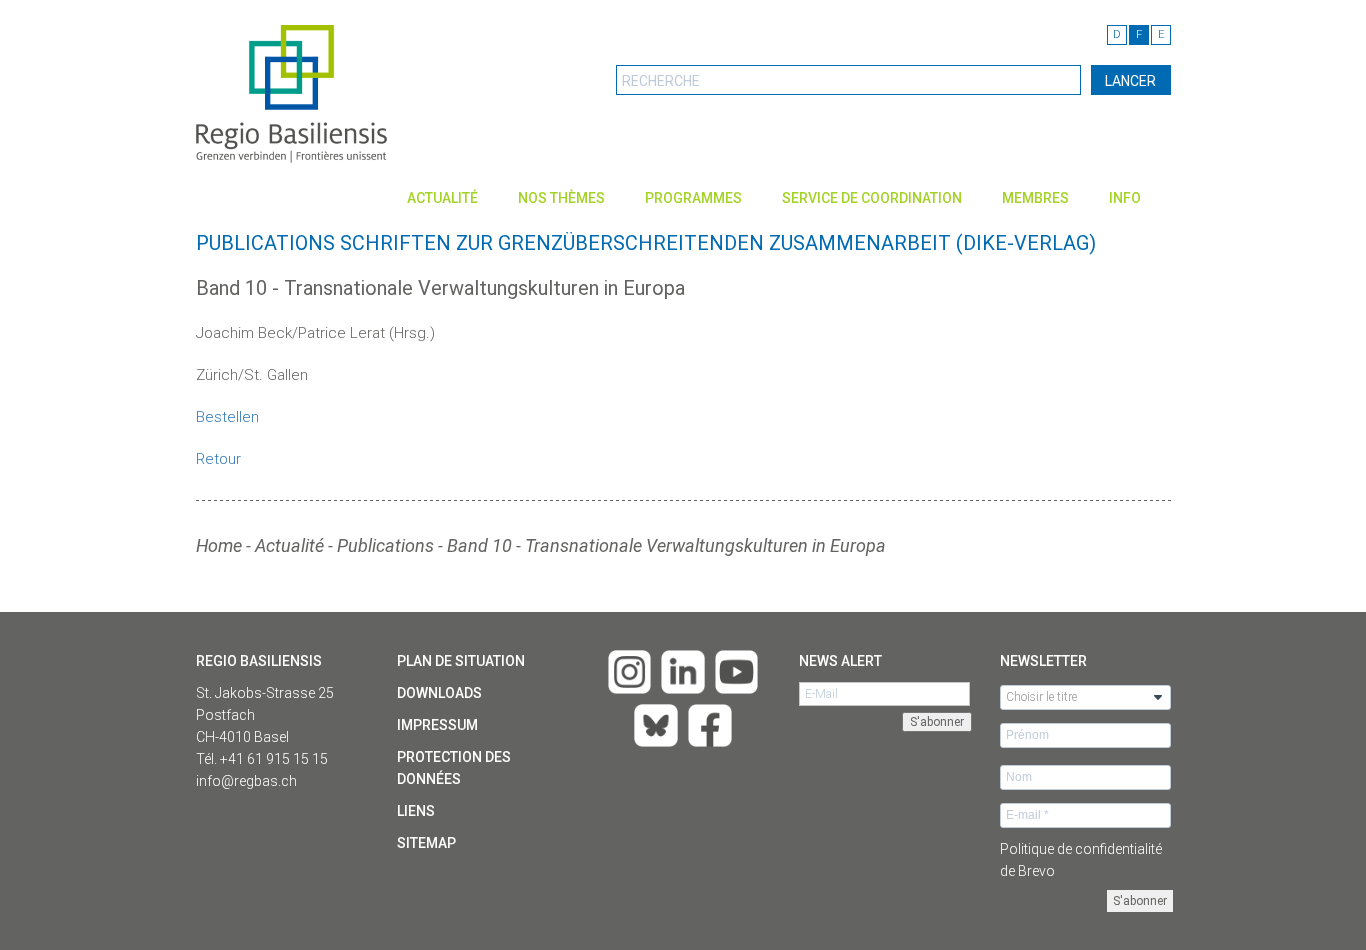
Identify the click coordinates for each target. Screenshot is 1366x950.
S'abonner (1140, 901)
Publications (385, 545)
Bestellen (227, 417)
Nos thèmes (561, 198)
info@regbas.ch (246, 781)
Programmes (693, 198)
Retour (218, 459)
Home (219, 545)
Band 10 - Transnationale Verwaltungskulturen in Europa (666, 545)
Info (1125, 198)
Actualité (442, 198)
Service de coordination (872, 198)
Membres (1035, 198)
